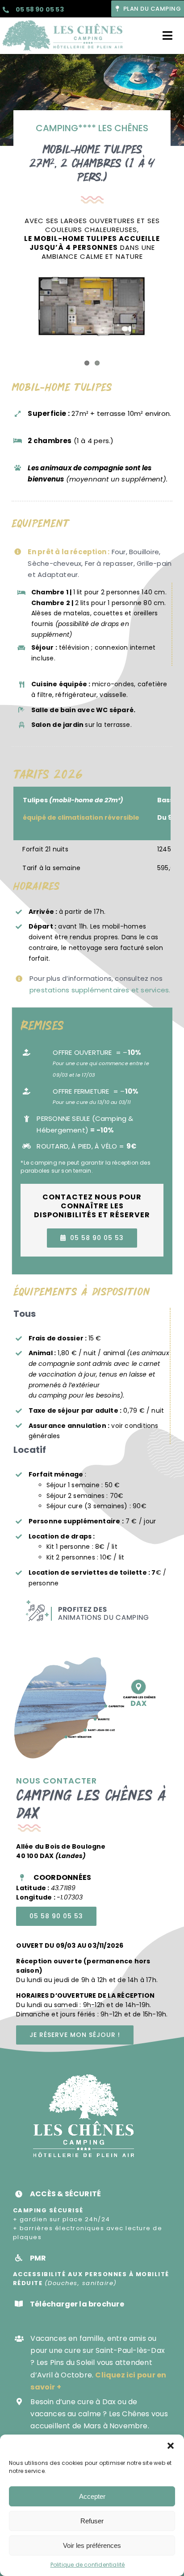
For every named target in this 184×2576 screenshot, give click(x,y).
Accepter (92, 2496)
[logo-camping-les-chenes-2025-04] (63, 21)
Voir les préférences (92, 2545)
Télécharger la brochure (77, 2304)
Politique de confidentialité (88, 2565)
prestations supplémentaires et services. (100, 990)
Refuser (92, 2521)
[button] (171, 2446)
